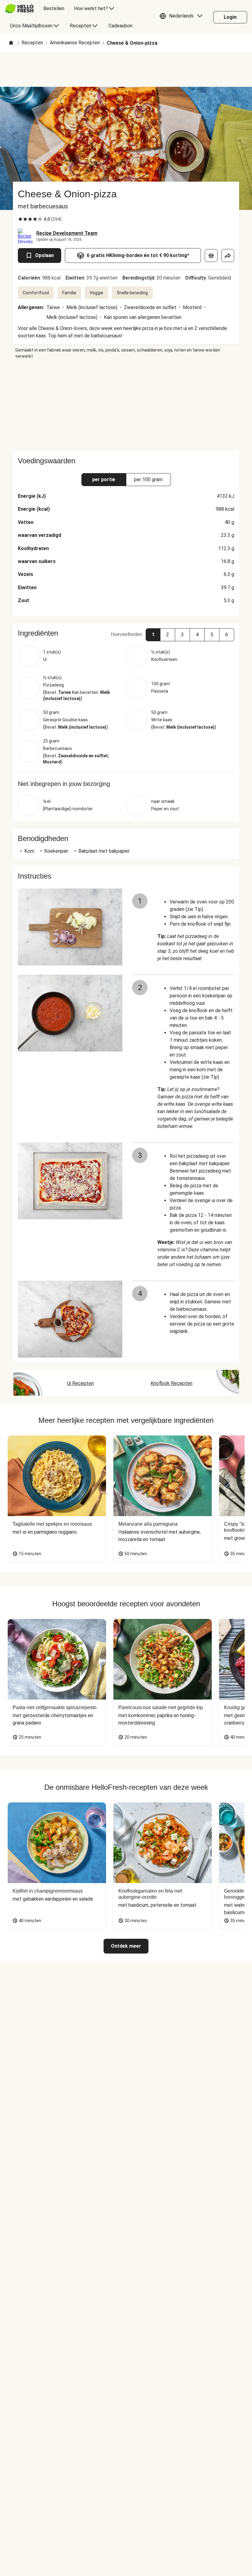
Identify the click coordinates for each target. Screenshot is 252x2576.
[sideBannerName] (126, 405)
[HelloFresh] (19, 9)
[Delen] (228, 256)
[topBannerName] (126, 69)
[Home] (11, 43)
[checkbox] (20, 219)
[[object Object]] (211, 256)
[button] (183, 17)
